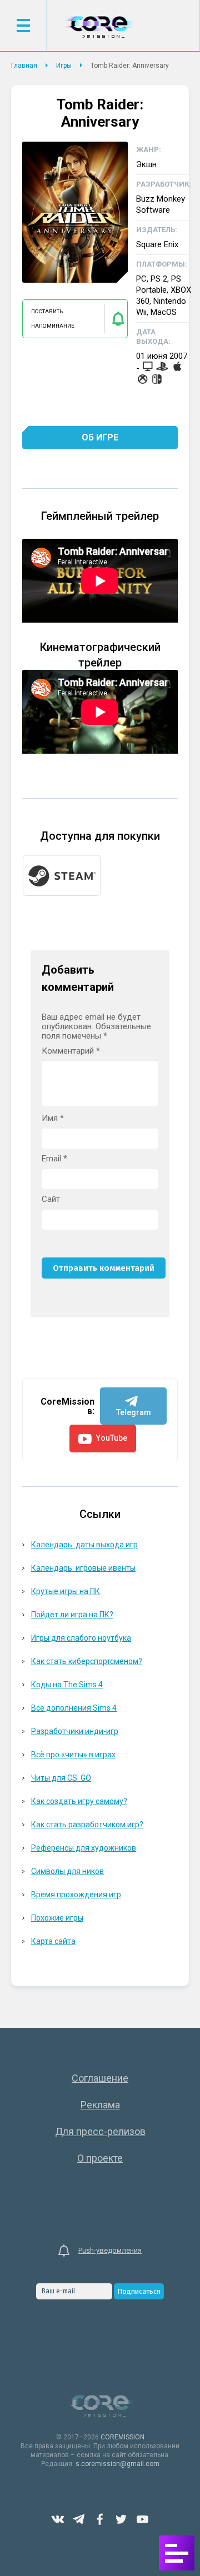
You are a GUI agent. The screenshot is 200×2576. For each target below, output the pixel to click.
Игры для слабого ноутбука (81, 1638)
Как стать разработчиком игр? (87, 1825)
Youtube (142, 2519)
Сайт (51, 1199)
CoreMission (99, 27)
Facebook (100, 2519)
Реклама (100, 2105)
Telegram (79, 2519)
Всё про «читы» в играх (73, 1755)
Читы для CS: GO (61, 1778)
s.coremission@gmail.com (117, 2464)
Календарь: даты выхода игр (84, 1545)
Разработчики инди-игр (75, 1731)
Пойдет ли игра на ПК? (72, 1615)
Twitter (121, 2519)
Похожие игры (57, 1918)
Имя (53, 1118)
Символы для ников (67, 1871)
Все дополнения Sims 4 (74, 1708)
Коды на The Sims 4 (67, 1685)
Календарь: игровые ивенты (83, 1568)
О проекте (100, 2158)
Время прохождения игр (76, 1895)
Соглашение (100, 2078)
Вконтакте (58, 2519)
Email (54, 1159)
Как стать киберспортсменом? (87, 1661)
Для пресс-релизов (100, 2131)
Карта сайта (53, 1941)
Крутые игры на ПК (66, 1591)
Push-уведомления (110, 2250)
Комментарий (71, 1051)
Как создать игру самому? (79, 1801)
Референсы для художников (84, 1848)
